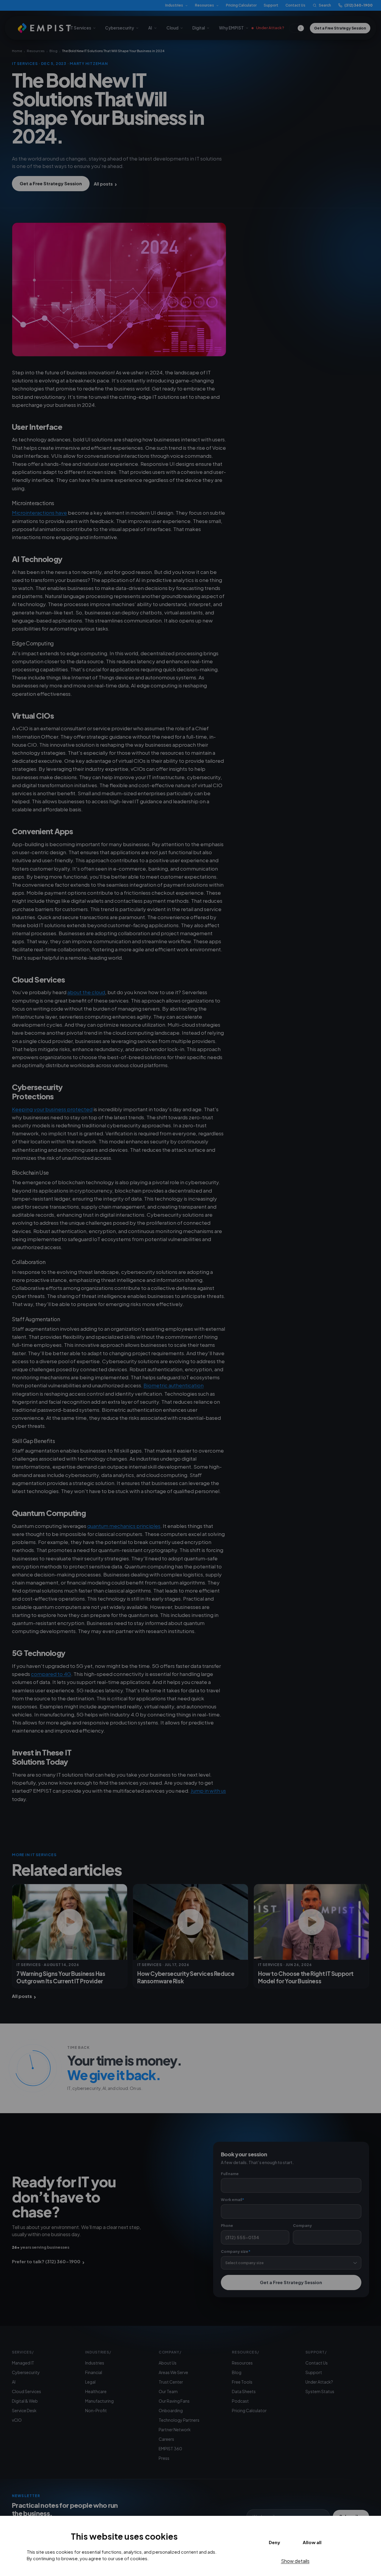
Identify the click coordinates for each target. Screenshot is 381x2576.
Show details (295, 2561)
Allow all (312, 2542)
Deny (274, 2542)
